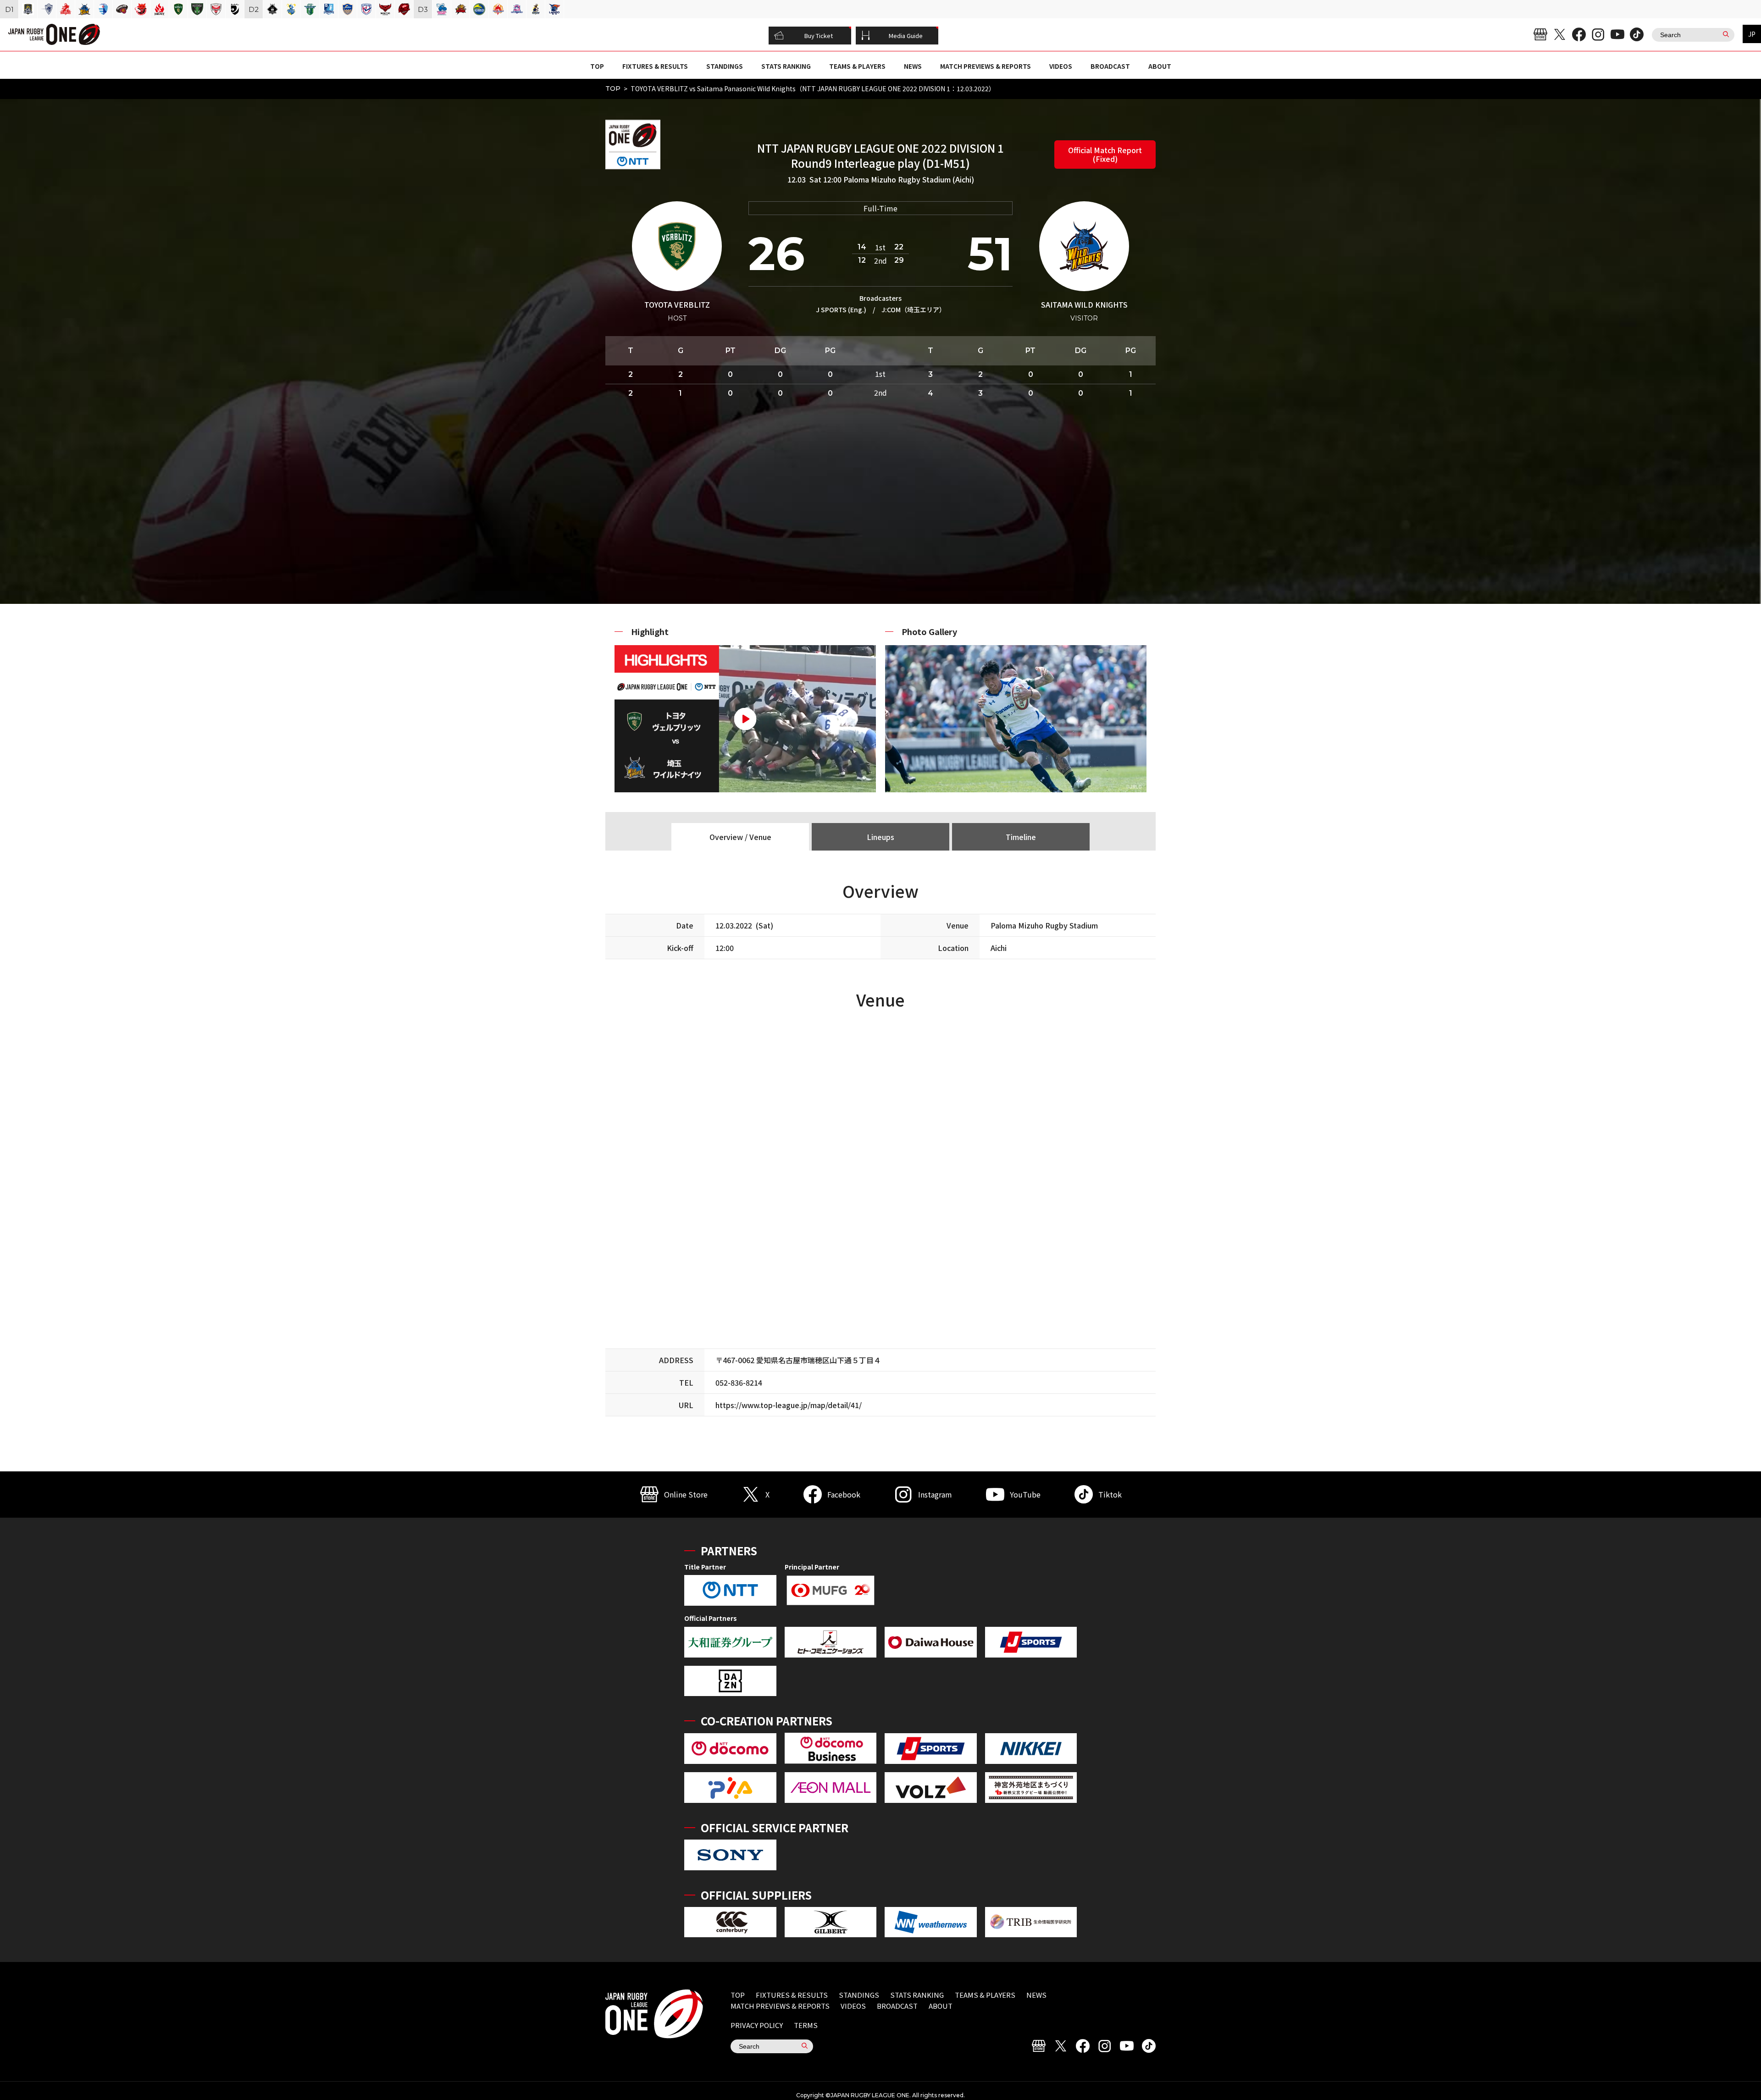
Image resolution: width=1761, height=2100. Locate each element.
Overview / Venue (740, 837)
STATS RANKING (786, 66)
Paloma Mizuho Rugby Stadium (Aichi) (909, 179)
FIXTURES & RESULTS (655, 66)
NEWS (913, 66)
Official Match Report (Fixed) (1105, 154)
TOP (597, 66)
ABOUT (1160, 66)
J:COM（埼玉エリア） (914, 309)
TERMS (806, 2025)
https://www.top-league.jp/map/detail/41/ (789, 1405)
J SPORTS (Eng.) (841, 309)
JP (1752, 34)
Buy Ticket (819, 36)
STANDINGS (725, 66)
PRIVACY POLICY (757, 2025)
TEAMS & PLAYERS (857, 66)
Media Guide (906, 36)
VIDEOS (1061, 66)
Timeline (1021, 837)
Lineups (880, 837)
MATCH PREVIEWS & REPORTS (986, 66)
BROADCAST (1110, 66)
